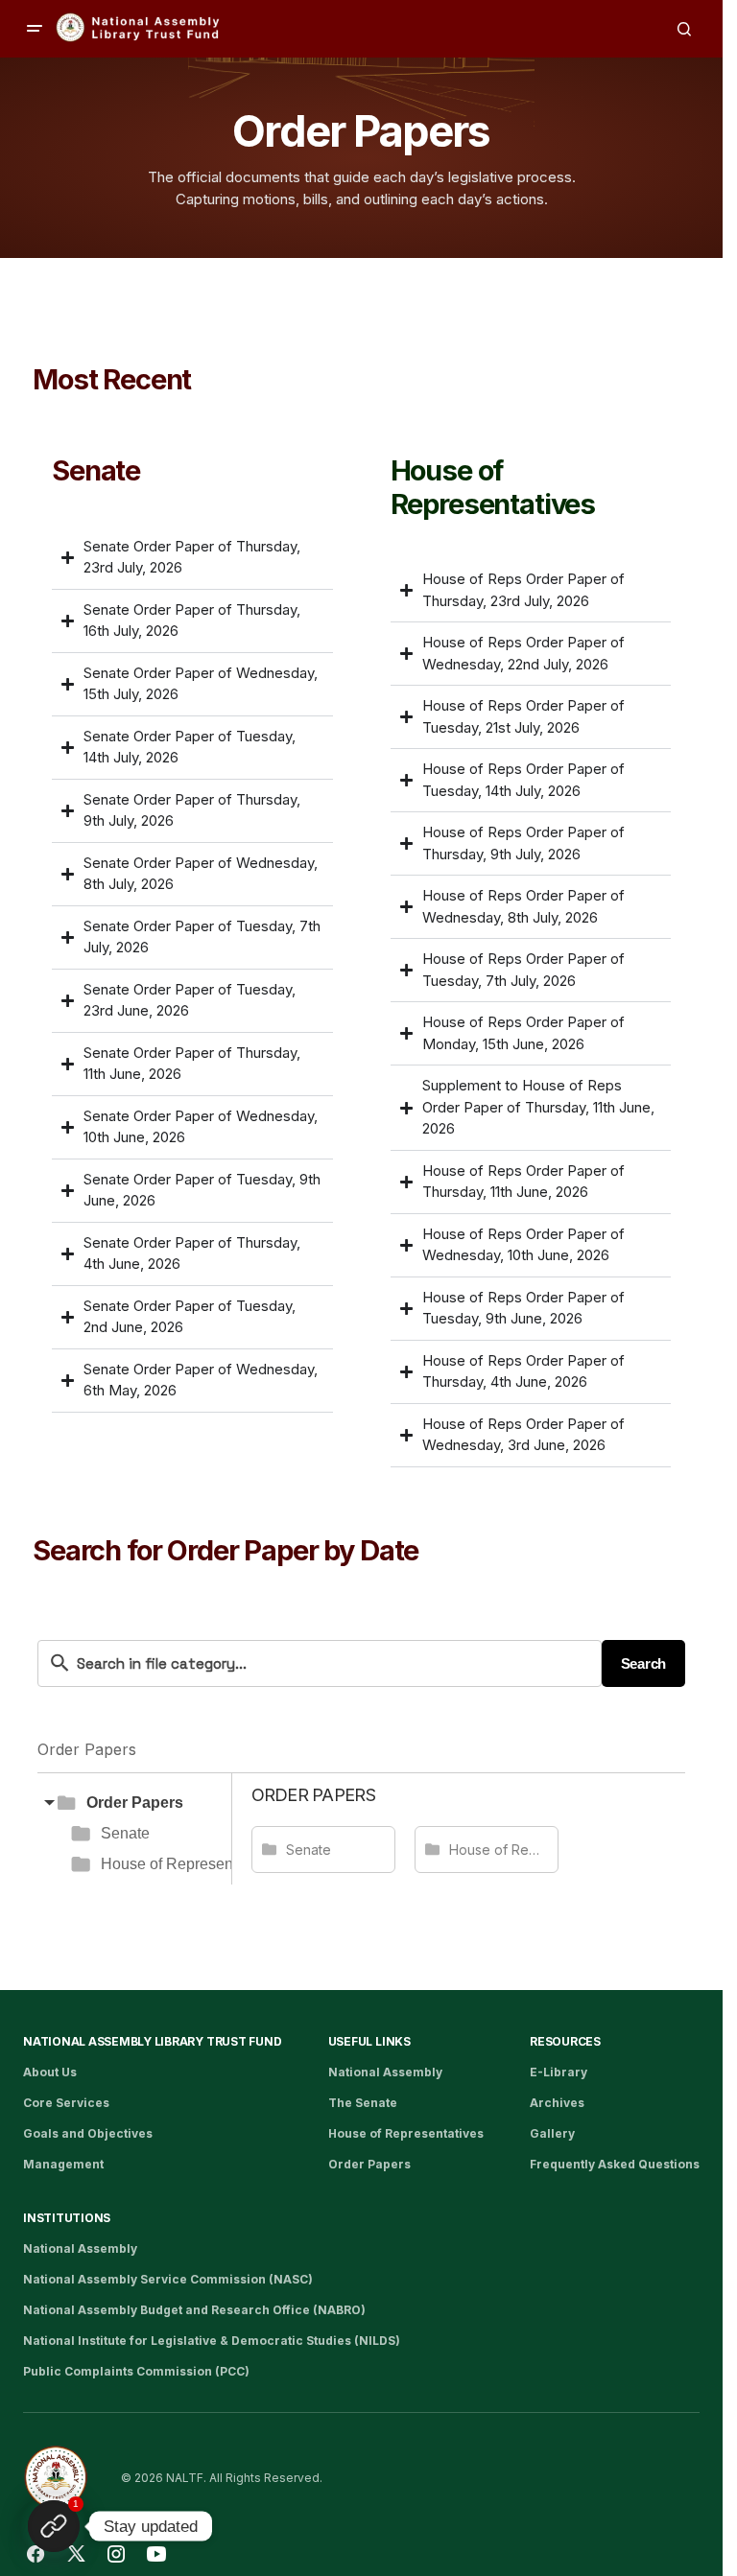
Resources (565, 2041)
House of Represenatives (187, 1864)
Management (63, 2164)
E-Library (559, 2072)
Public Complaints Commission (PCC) (136, 2371)
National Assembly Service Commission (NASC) (168, 2279)
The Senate (363, 2103)
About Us (50, 2072)
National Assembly (385, 2072)
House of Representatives (406, 2133)
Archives (557, 2103)
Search (643, 1663)
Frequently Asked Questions (615, 2164)
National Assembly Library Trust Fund (152, 2041)
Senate (125, 1833)
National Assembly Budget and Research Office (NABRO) (194, 2310)
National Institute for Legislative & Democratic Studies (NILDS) (212, 2341)
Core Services (66, 2103)
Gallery (552, 2133)
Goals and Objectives (88, 2133)
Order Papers (135, 1803)
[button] (35, 29)
